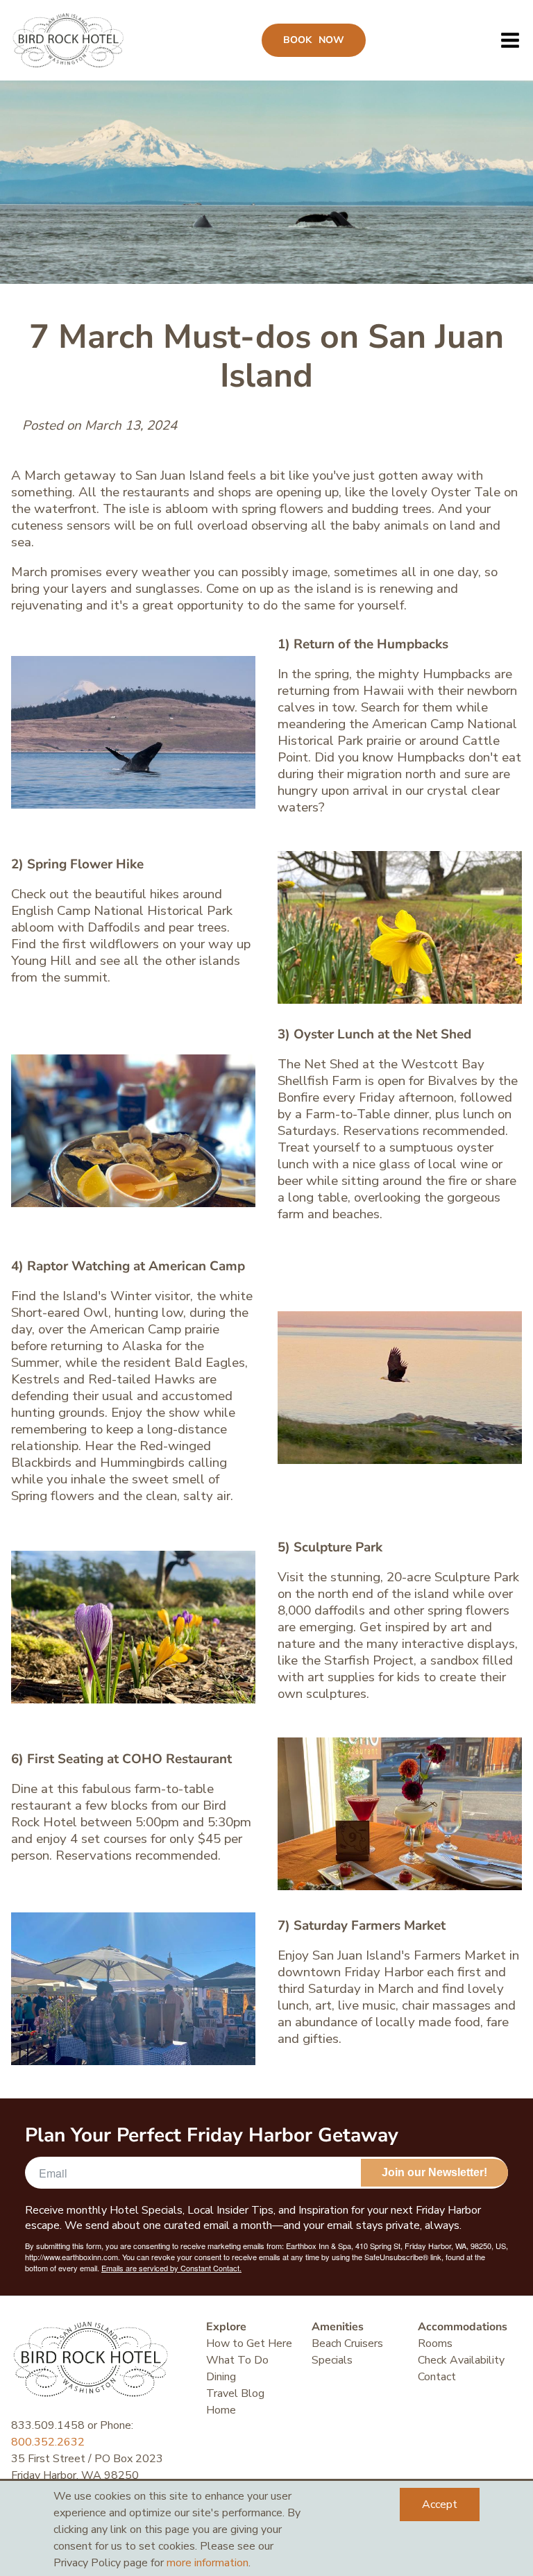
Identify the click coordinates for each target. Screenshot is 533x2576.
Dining (221, 2377)
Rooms (435, 2343)
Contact (437, 2377)
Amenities (338, 2327)
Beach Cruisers (347, 2343)
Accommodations (463, 2327)
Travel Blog (235, 2393)
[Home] (68, 40)
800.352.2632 (48, 2442)
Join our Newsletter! (434, 2172)
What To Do (237, 2360)
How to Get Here (249, 2343)
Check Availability (461, 2360)
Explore (226, 2327)
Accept (440, 2505)
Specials (332, 2360)
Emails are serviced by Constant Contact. (171, 2268)
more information (208, 2563)
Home (221, 2410)
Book (314, 40)
